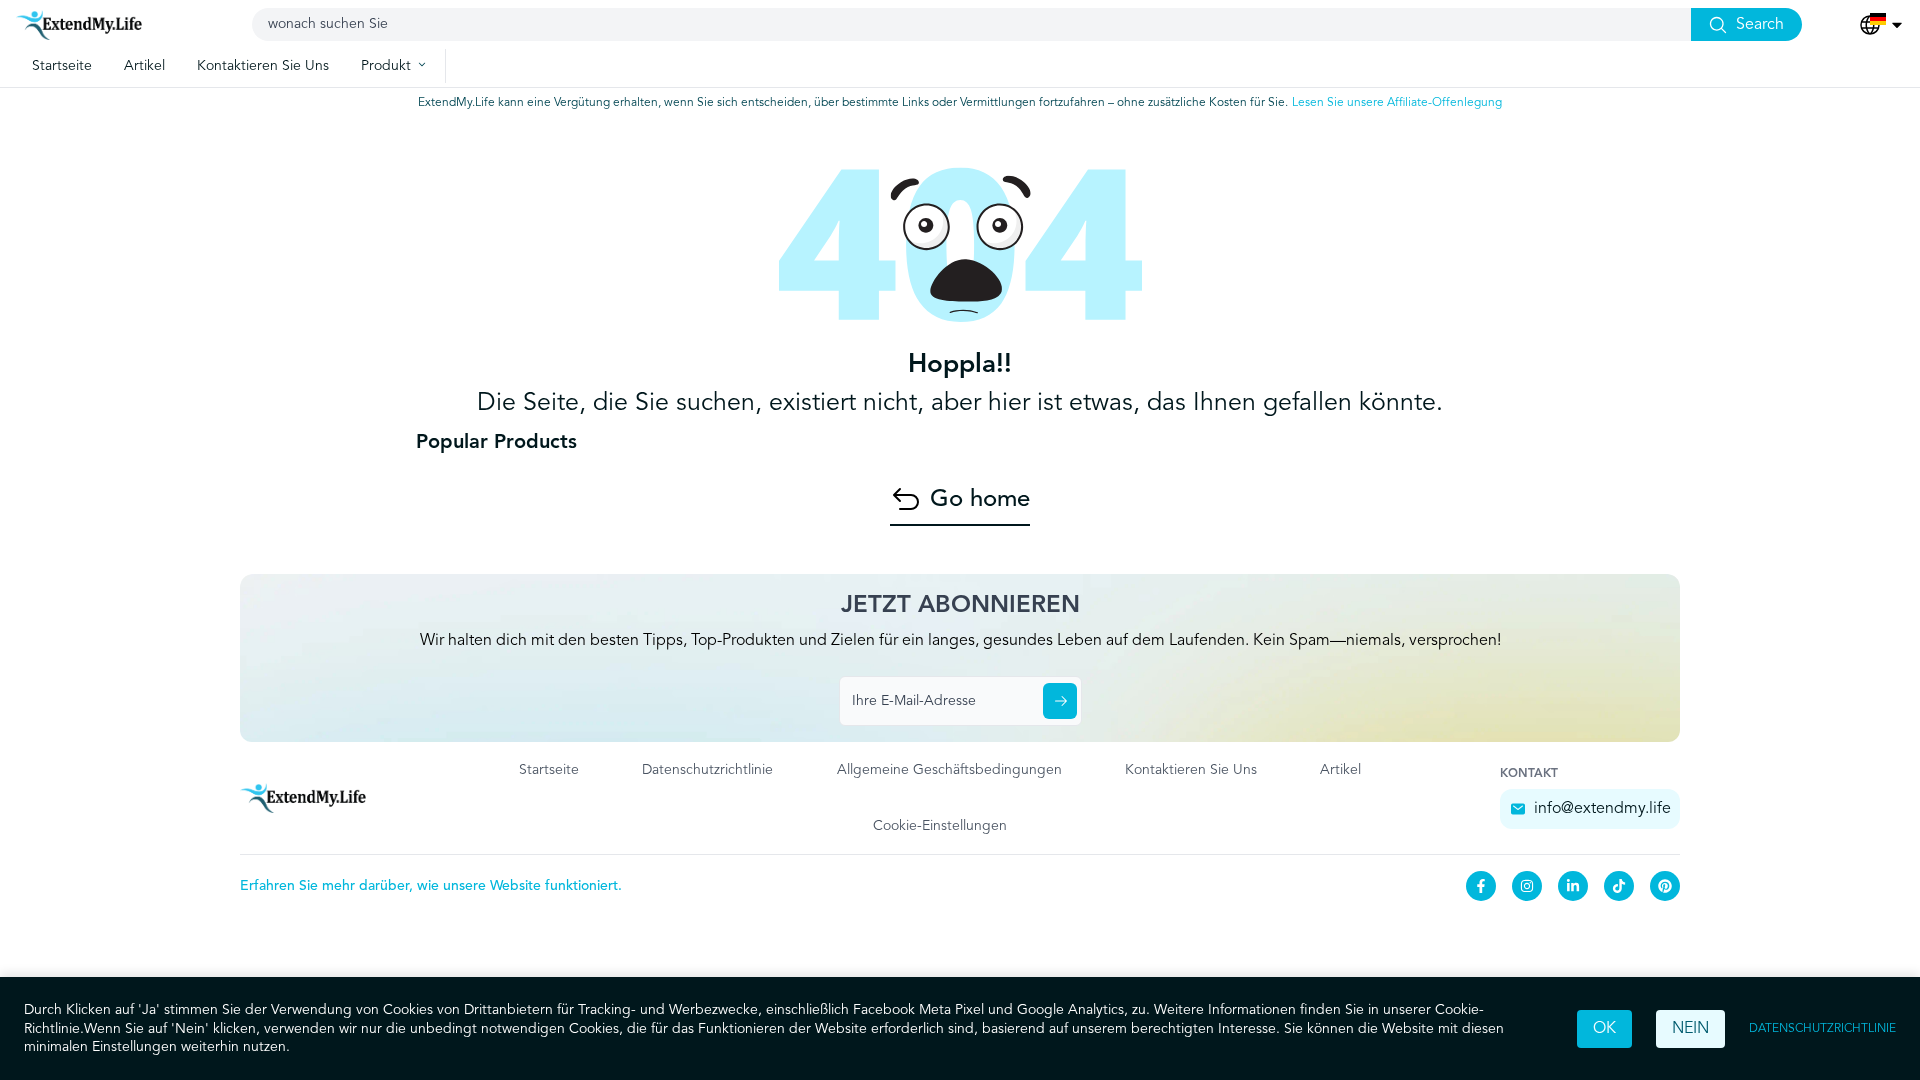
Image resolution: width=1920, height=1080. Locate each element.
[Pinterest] (1665, 886)
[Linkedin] (1573, 886)
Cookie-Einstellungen (940, 826)
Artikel (1340, 770)
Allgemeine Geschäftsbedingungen (949, 770)
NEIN (1690, 1029)
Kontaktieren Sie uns (1191, 770)
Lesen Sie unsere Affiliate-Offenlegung (1397, 103)
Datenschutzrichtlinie (1822, 1029)
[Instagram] (1527, 886)
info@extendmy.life (1602, 809)
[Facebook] (1481, 886)
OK (1604, 1029)
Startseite (549, 770)
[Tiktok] (1619, 886)
